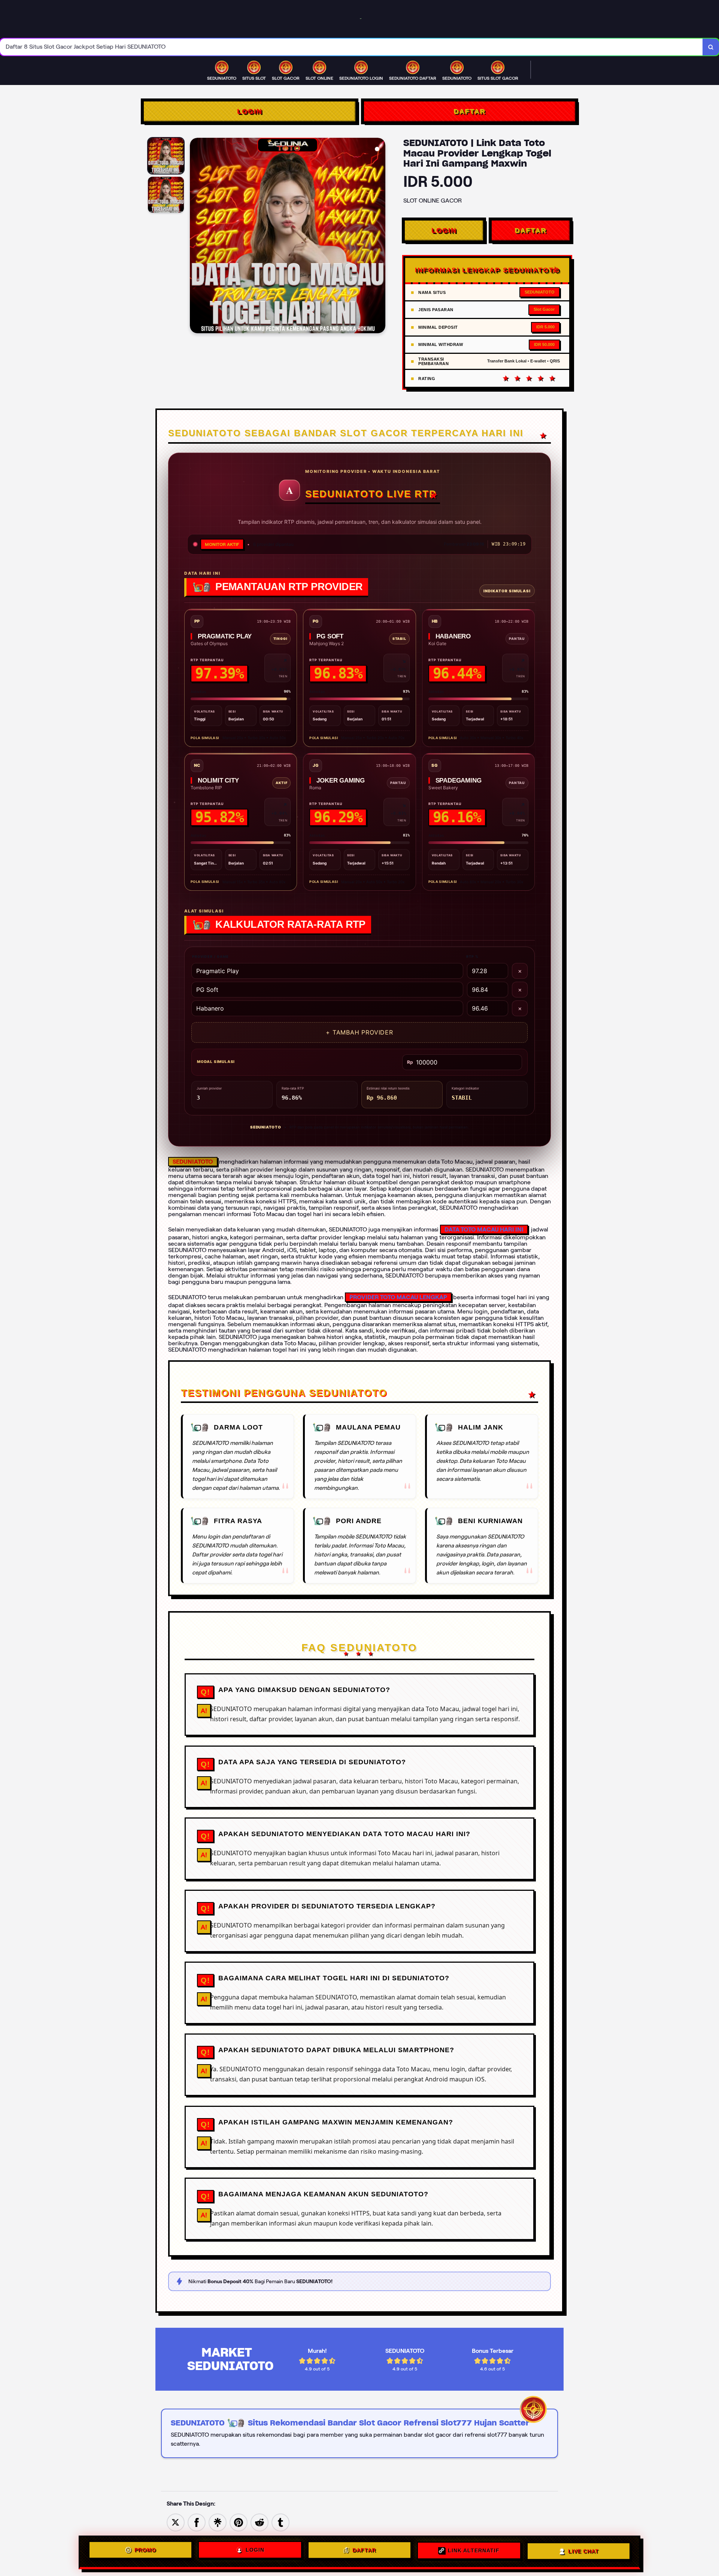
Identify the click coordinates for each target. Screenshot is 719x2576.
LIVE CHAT (583, 2551)
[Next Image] (379, 237)
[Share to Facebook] (197, 2522)
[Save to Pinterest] (239, 2522)
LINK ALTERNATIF (474, 2552)
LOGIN (250, 111)
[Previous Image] (196, 237)
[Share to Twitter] (176, 2522)
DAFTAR (469, 111)
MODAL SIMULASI (216, 1061)
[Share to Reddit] (260, 2522)
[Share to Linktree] (218, 2522)
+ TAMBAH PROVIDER (359, 1032)
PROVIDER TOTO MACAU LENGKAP (398, 1297)
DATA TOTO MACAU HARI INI (484, 1229)
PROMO (145, 2552)
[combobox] (351, 47)
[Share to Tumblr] (280, 2522)
